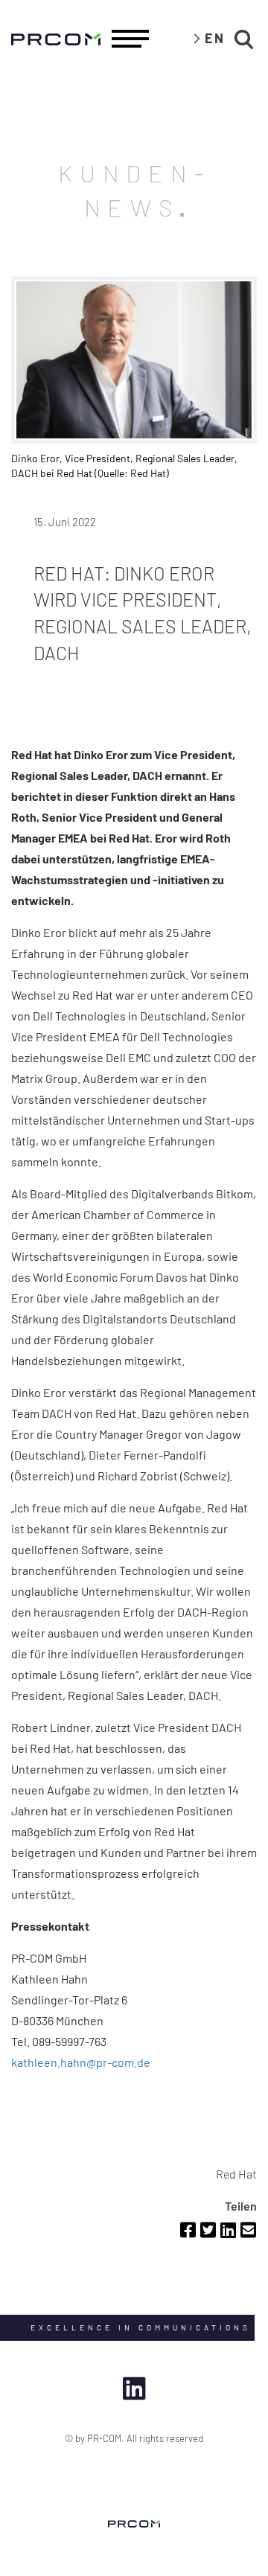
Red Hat (236, 2174)
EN (215, 38)
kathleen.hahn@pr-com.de (81, 2062)
